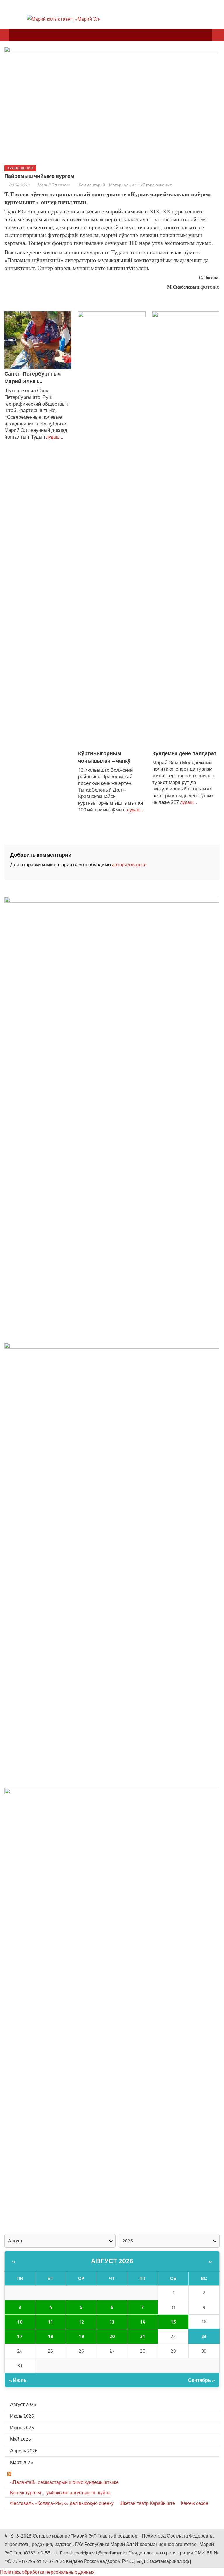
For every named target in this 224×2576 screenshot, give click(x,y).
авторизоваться (129, 864)
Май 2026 (21, 2439)
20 (112, 2336)
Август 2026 (112, 2261)
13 (112, 2322)
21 (143, 2336)
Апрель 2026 (24, 2451)
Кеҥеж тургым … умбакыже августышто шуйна (60, 2493)
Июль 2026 (22, 2416)
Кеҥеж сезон (195, 2503)
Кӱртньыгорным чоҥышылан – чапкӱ (104, 757)
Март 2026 (22, 2462)
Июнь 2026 (22, 2428)
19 (81, 2336)
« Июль (18, 2380)
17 (20, 2336)
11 (50, 2322)
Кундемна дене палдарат (184, 753)
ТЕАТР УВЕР (27, 2474)
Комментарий (92, 185)
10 (20, 2322)
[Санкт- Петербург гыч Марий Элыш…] (38, 340)
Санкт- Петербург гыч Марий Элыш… (33, 377)
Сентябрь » (202, 2380)
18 (50, 2336)
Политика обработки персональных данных (47, 2572)
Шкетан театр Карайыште (147, 2503)
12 (81, 2322)
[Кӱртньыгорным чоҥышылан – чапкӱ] (112, 530)
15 (173, 2322)
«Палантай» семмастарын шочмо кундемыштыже (64, 2482)
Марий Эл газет (54, 185)
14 (143, 2322)
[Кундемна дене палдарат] (186, 530)
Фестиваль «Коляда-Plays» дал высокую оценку (62, 2503)
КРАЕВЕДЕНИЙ (20, 168)
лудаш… (54, 437)
